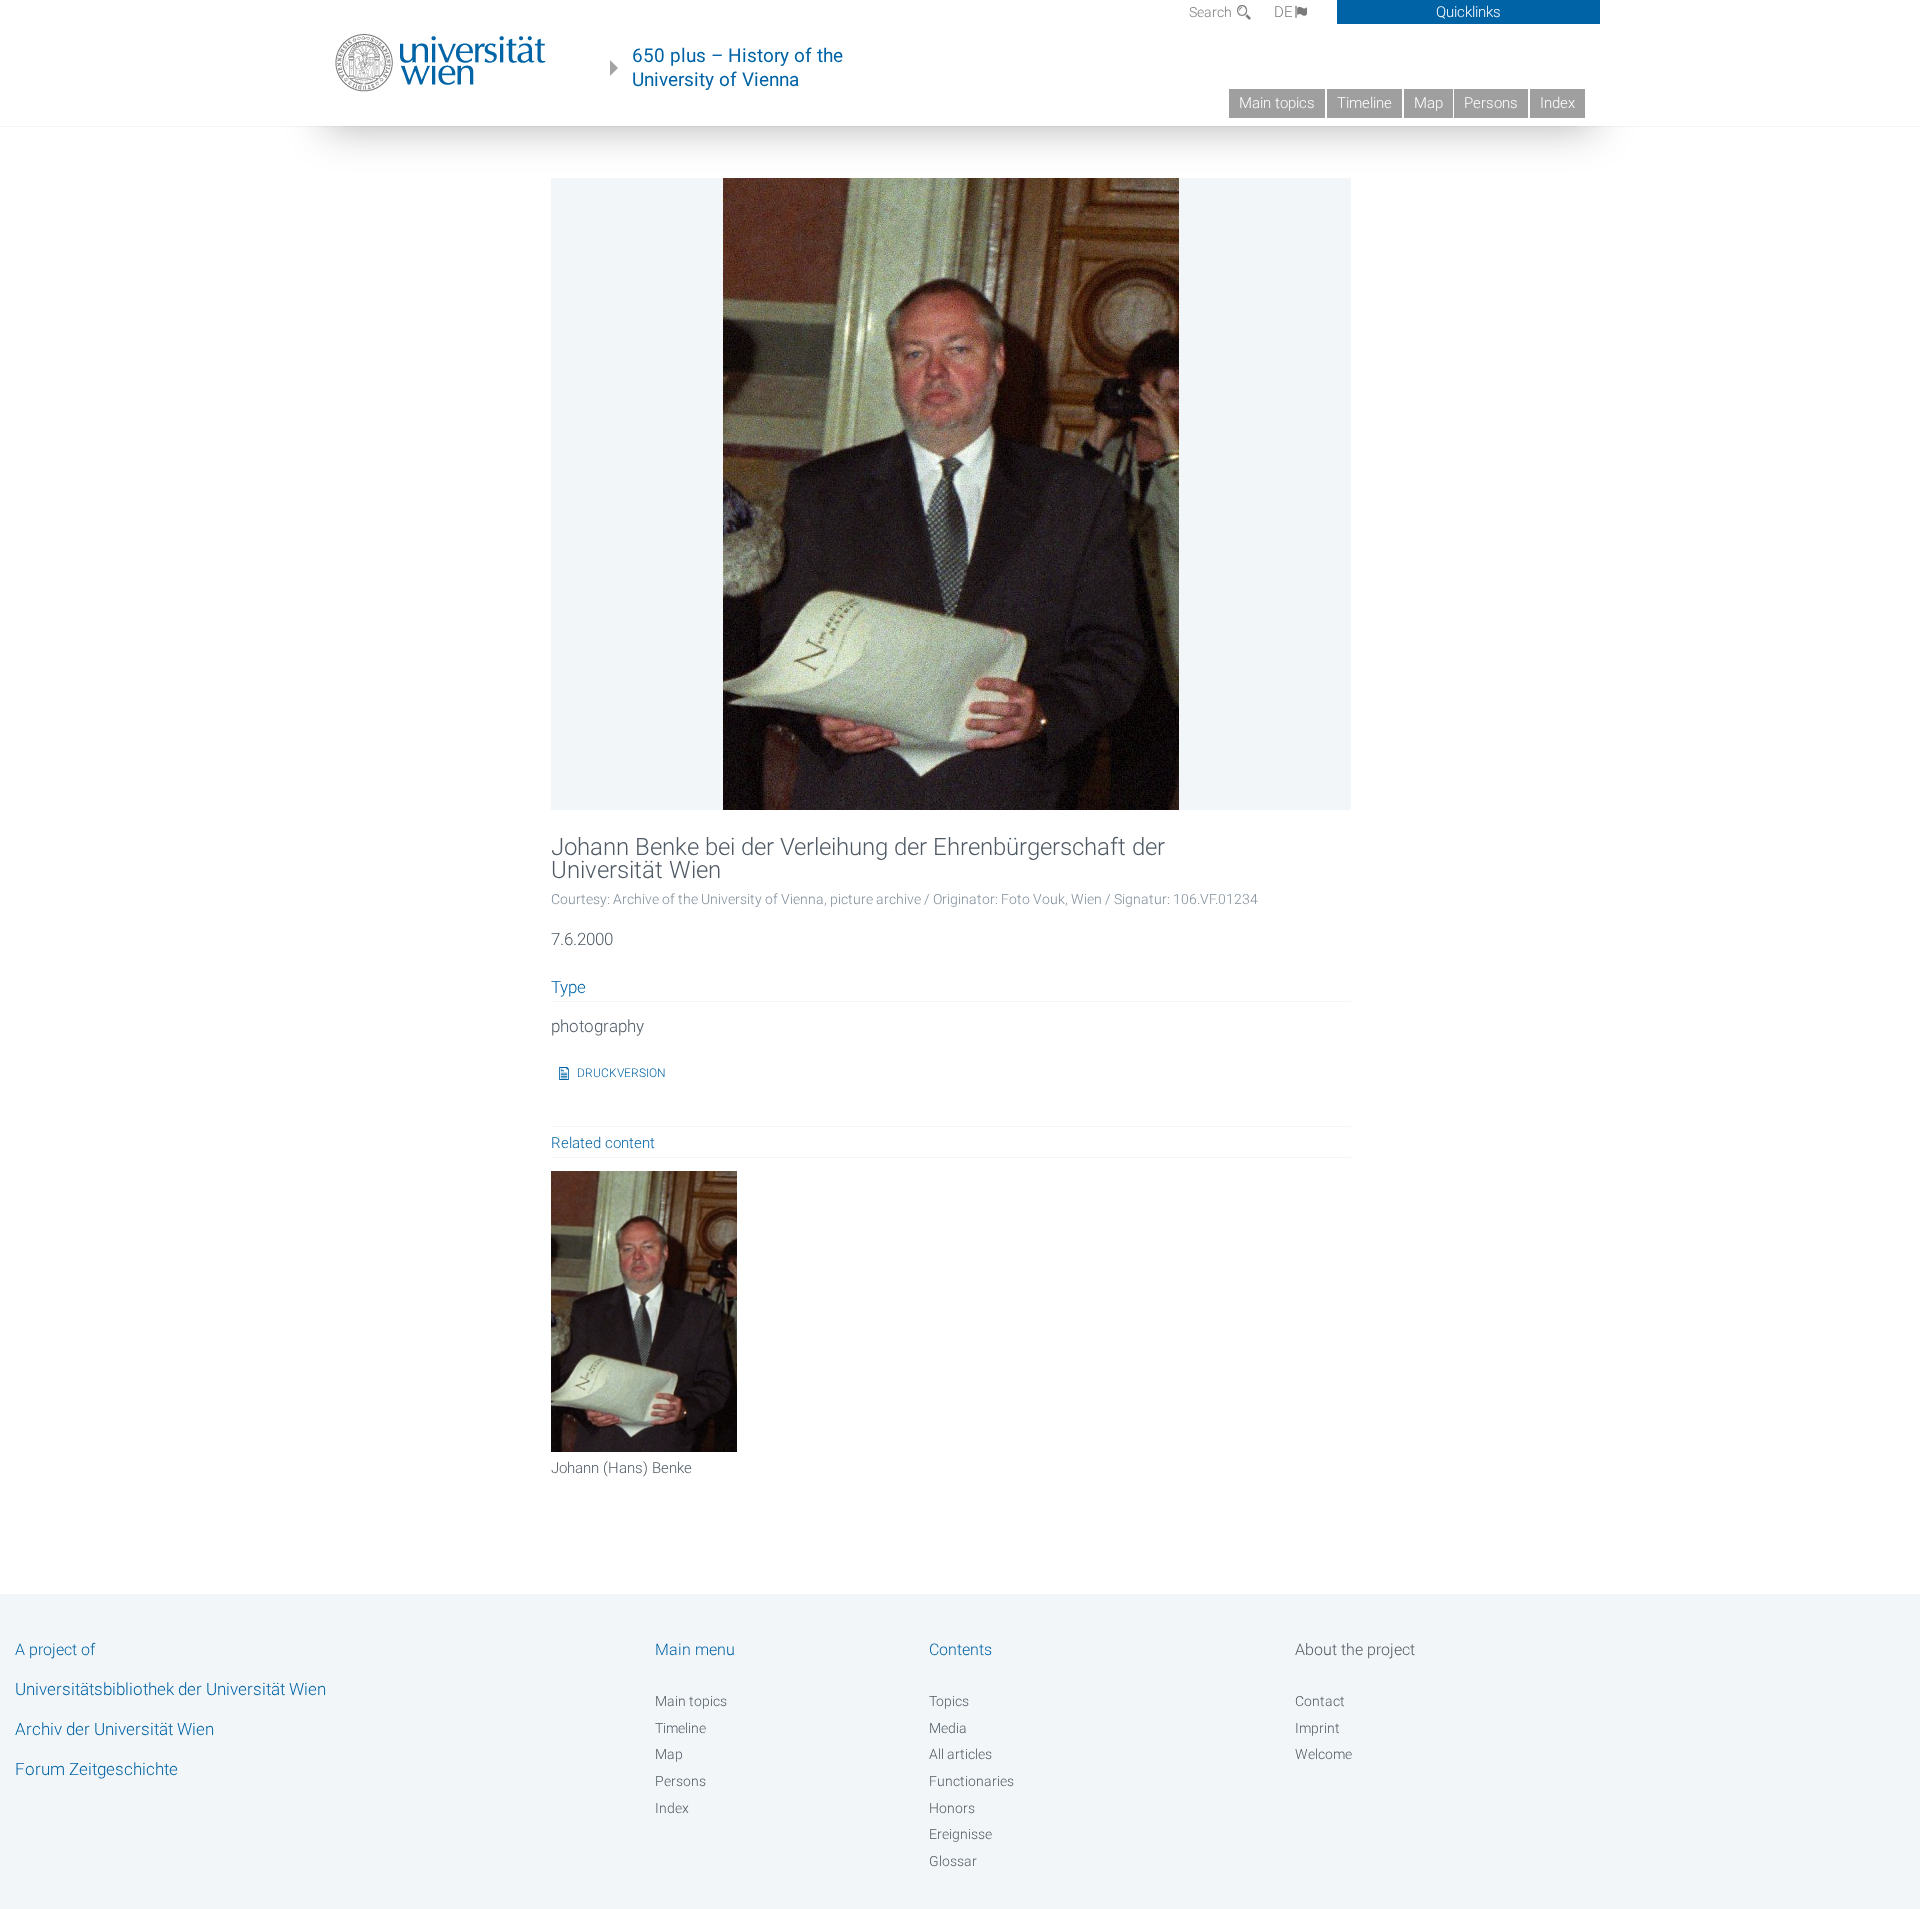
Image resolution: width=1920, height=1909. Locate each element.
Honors (952, 1808)
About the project (1355, 1649)
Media (948, 1728)
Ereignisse (960, 1834)
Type (568, 988)
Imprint (1317, 1728)
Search (1212, 12)
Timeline (1364, 103)
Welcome (1323, 1754)
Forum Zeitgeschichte (96, 1769)
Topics (949, 1701)
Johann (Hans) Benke (621, 1468)
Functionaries (971, 1781)
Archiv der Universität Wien (114, 1729)
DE (1283, 12)
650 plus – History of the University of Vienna (737, 68)
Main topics (1277, 103)
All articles (960, 1754)
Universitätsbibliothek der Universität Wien (170, 1689)
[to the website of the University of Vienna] (440, 63)
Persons (1491, 103)
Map (1428, 103)
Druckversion (621, 1073)
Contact (1320, 1701)
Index (1557, 103)
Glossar (953, 1861)
